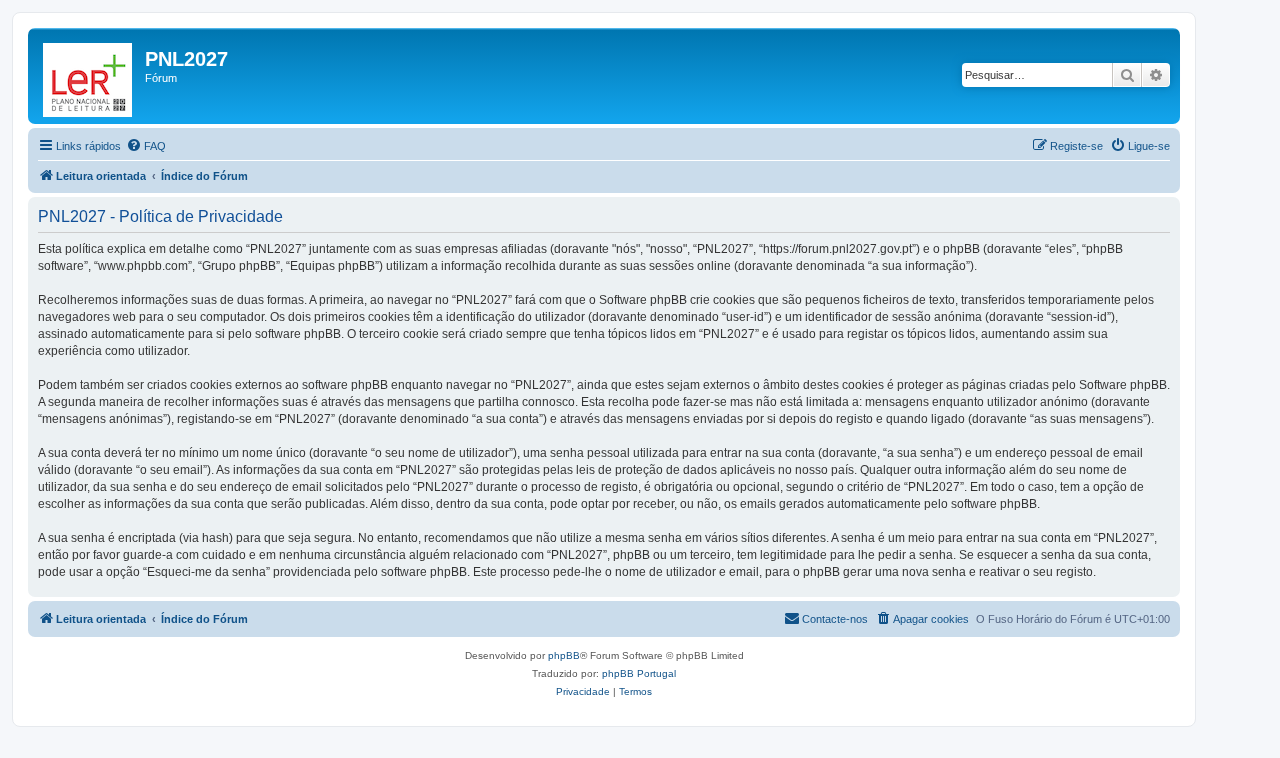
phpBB (564, 655)
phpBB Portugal (639, 673)
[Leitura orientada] (89, 76)
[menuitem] (146, 146)
